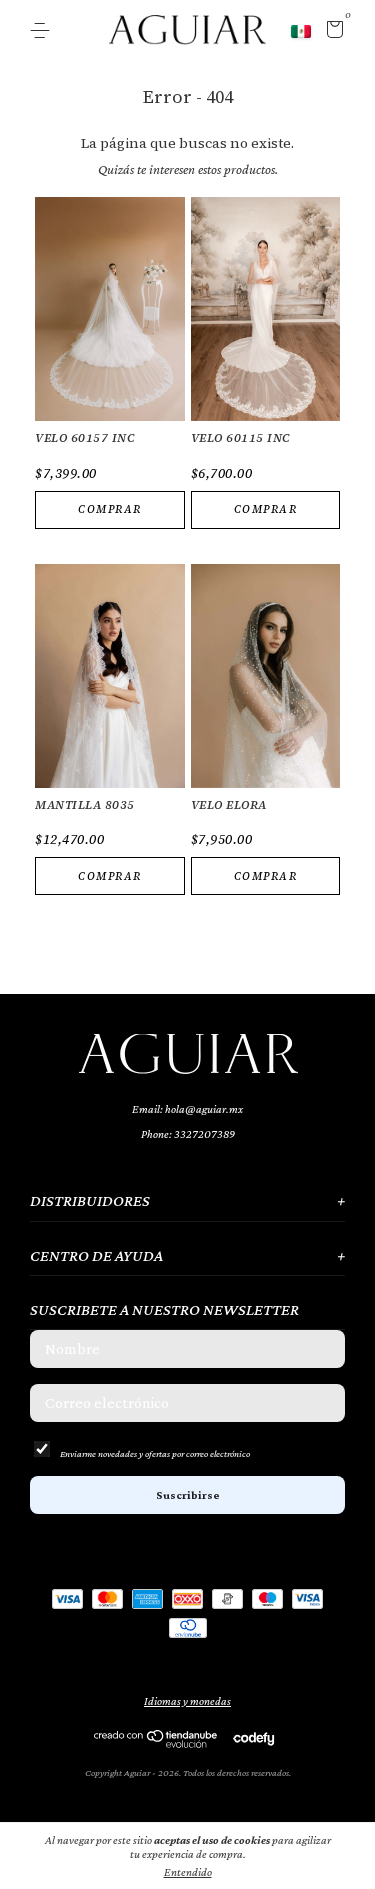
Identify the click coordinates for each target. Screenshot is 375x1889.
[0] (331, 32)
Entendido (188, 1872)
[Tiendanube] (156, 1743)
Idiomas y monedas (187, 1701)
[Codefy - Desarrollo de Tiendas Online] (253, 1737)
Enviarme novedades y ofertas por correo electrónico (155, 1453)
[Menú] (43, 31)
